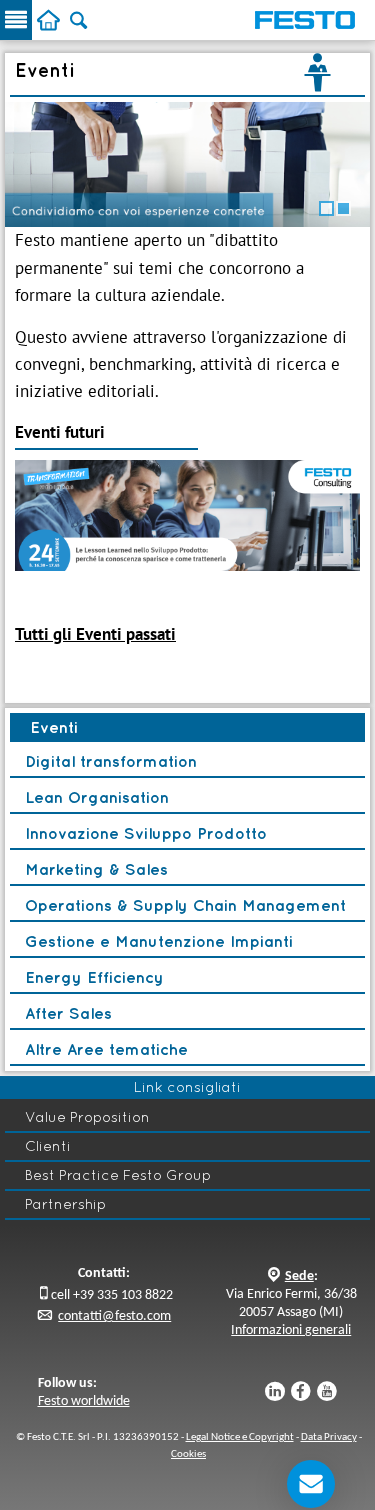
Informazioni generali (291, 1330)
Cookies (188, 1454)
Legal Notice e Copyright (240, 1437)
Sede (299, 1276)
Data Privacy (329, 1437)
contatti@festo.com (114, 1316)
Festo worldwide (84, 1401)
